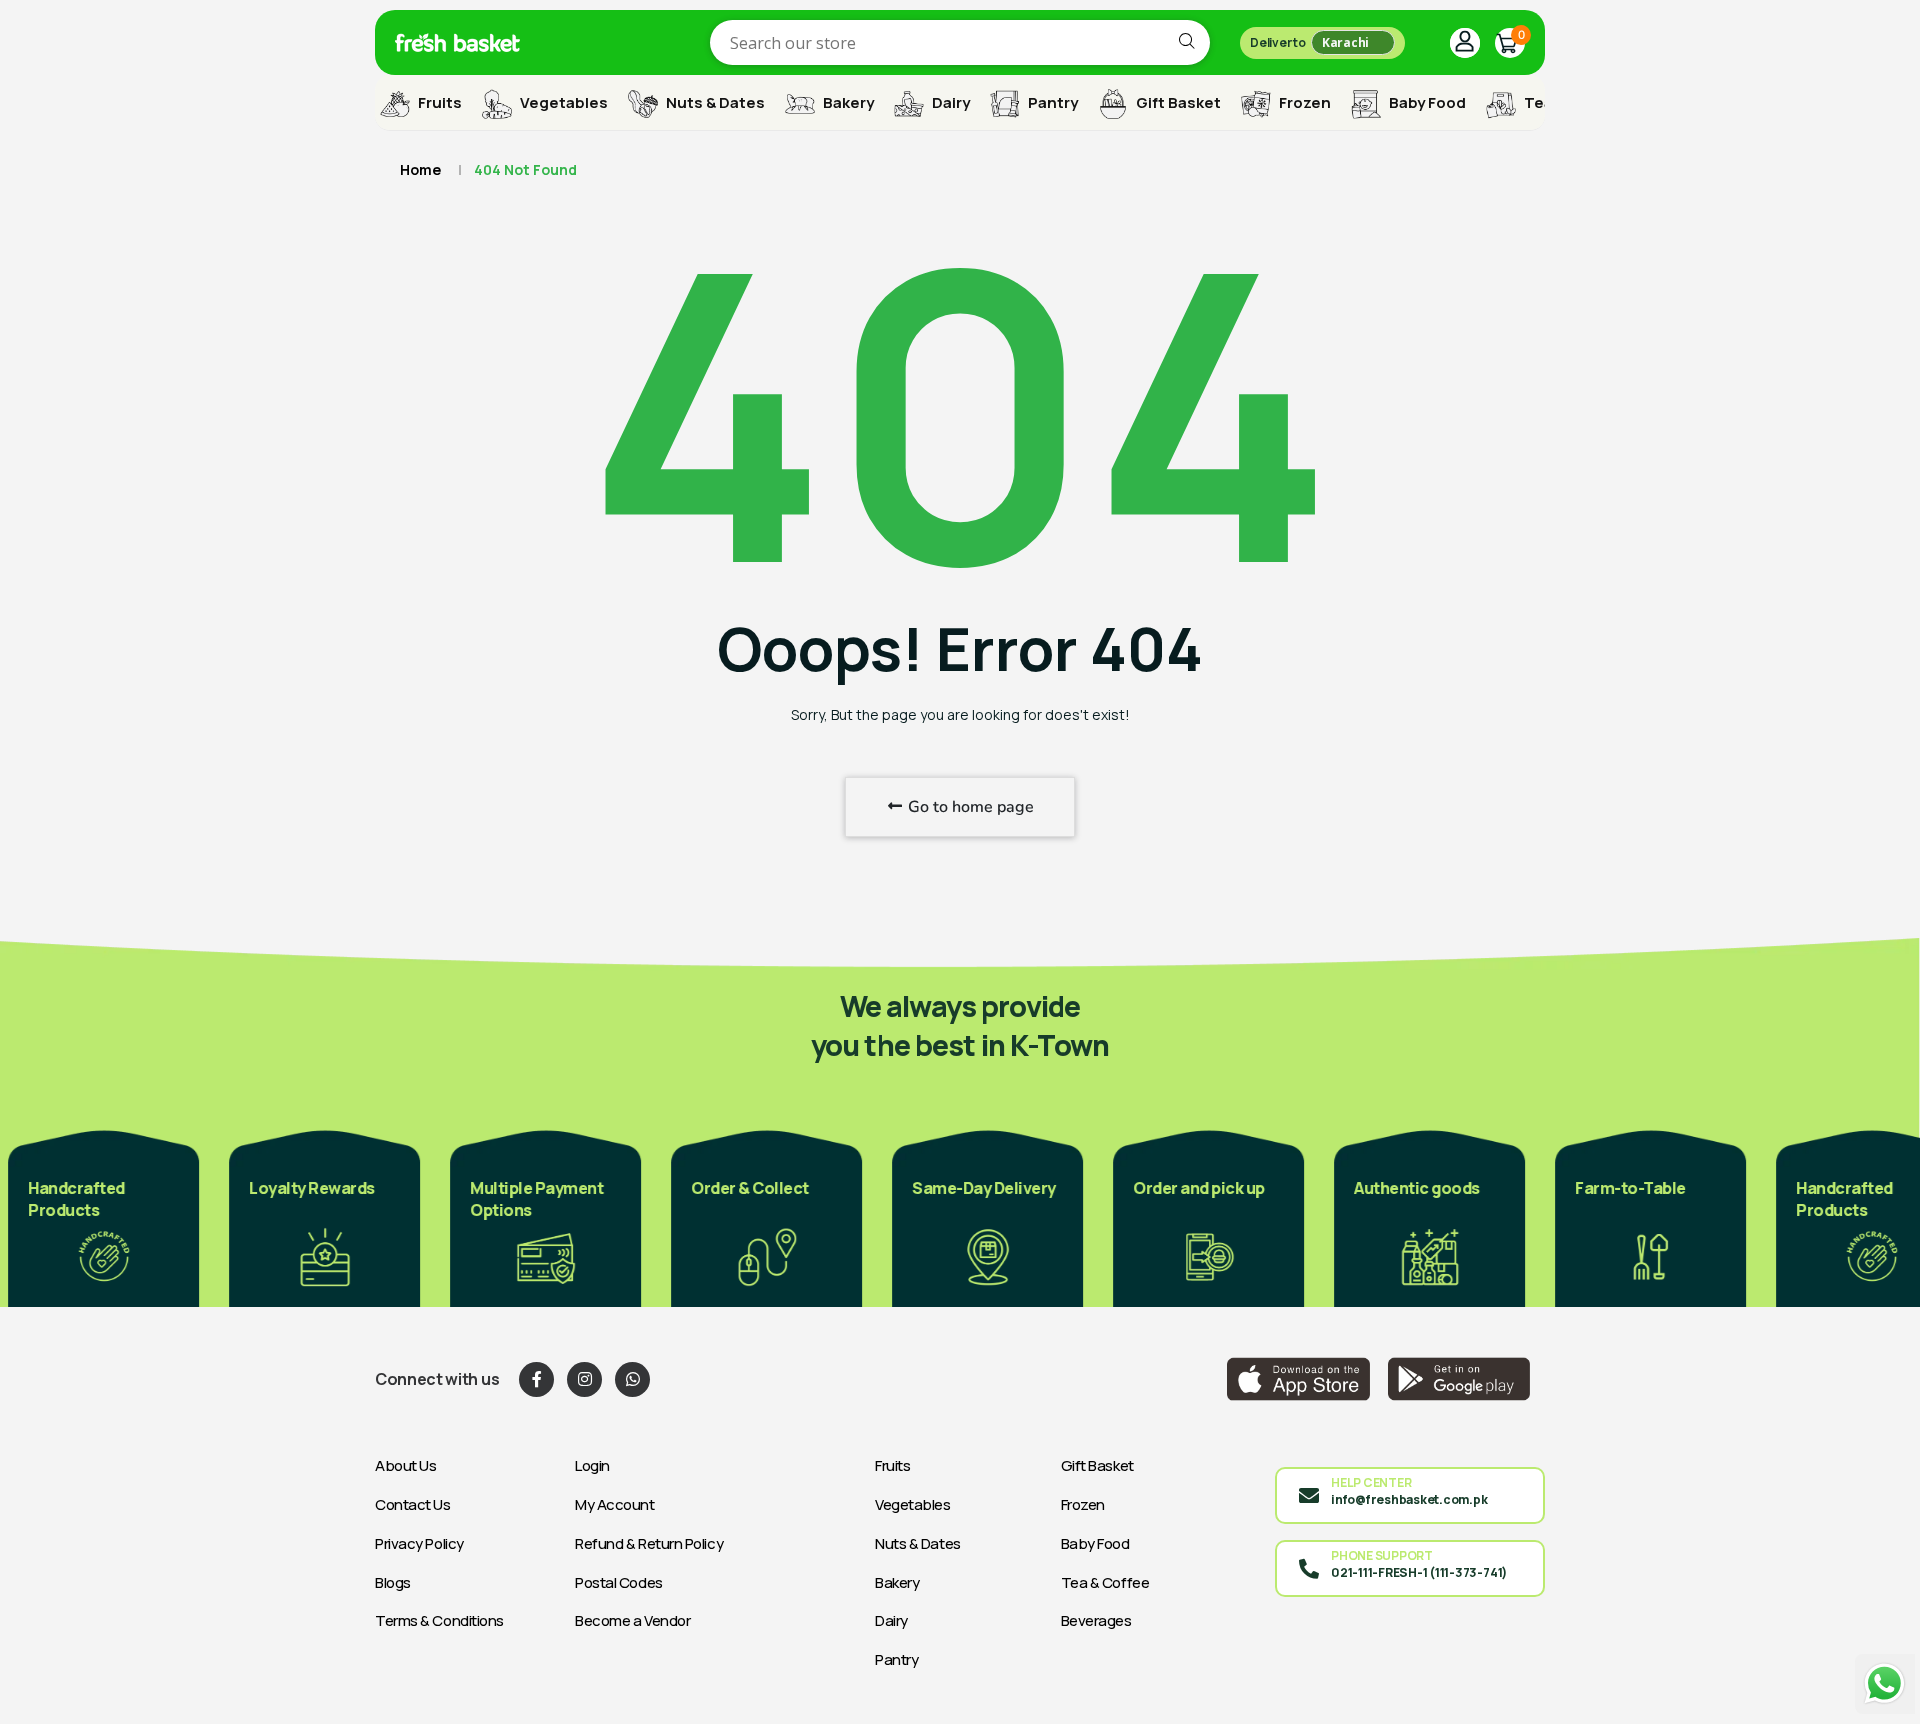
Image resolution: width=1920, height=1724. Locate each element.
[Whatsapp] (632, 1379)
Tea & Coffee (1105, 1582)
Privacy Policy (419, 1543)
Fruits (438, 102)
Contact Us (413, 1504)
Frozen (1303, 102)
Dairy (949, 102)
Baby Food (1426, 102)
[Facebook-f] (536, 1379)
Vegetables (562, 102)
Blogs (393, 1582)
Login (592, 1465)
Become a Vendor (632, 1620)
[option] (95, 1217)
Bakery (847, 102)
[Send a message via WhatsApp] (1885, 1683)
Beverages (1096, 1620)
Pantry (1051, 102)
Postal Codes (619, 1582)
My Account (615, 1504)
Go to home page (969, 807)
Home (420, 169)
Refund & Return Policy (649, 1543)
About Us (405, 1465)
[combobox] (960, 42)
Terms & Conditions (439, 1620)
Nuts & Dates (714, 102)
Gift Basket (1177, 102)
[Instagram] (584, 1379)
